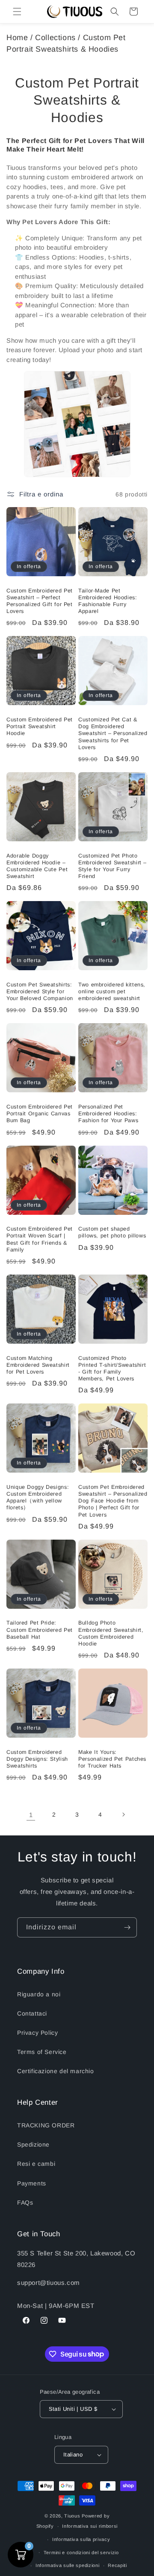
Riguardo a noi (39, 1994)
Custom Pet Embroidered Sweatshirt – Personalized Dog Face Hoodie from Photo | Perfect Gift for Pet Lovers (113, 1501)
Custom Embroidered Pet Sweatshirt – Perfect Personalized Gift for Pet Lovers (40, 601)
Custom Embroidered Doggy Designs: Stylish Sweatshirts (37, 1759)
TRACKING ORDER (46, 2125)
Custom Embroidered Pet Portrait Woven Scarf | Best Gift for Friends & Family (40, 1239)
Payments (32, 2183)
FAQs (25, 2203)
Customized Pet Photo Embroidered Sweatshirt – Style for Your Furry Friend (113, 866)
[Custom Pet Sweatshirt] (77, 424)
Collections (55, 38)
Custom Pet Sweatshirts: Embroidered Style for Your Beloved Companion (40, 992)
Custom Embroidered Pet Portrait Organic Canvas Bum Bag (40, 1114)
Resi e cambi (36, 2164)
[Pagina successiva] (123, 1815)
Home (17, 38)
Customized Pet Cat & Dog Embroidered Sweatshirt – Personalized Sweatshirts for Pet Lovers (113, 734)
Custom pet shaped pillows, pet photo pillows (112, 1232)
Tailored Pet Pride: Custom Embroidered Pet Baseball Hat (40, 1630)
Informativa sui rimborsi (90, 2526)
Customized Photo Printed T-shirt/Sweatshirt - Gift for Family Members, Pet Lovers (112, 1369)
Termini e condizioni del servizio (81, 2553)
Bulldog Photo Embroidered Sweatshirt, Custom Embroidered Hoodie (111, 1633)
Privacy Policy (37, 2033)
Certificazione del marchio (56, 2071)
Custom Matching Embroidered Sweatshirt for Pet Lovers (38, 1365)
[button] (17, 12)
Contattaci (32, 2013)
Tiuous (72, 2516)
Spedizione (33, 2144)
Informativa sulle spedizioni (68, 2565)
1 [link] (31, 1815)
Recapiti (117, 2565)
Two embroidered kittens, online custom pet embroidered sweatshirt (112, 992)
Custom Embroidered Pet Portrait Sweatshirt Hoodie (40, 726)
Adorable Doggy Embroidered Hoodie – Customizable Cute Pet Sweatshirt (37, 866)
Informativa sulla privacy (81, 2539)
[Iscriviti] (127, 1927)
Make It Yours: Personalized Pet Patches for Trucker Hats (112, 1759)
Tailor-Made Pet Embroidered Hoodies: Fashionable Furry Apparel (108, 601)
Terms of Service (42, 2052)
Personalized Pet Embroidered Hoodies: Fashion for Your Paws (108, 1114)
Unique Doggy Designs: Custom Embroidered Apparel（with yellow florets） (38, 1498)
